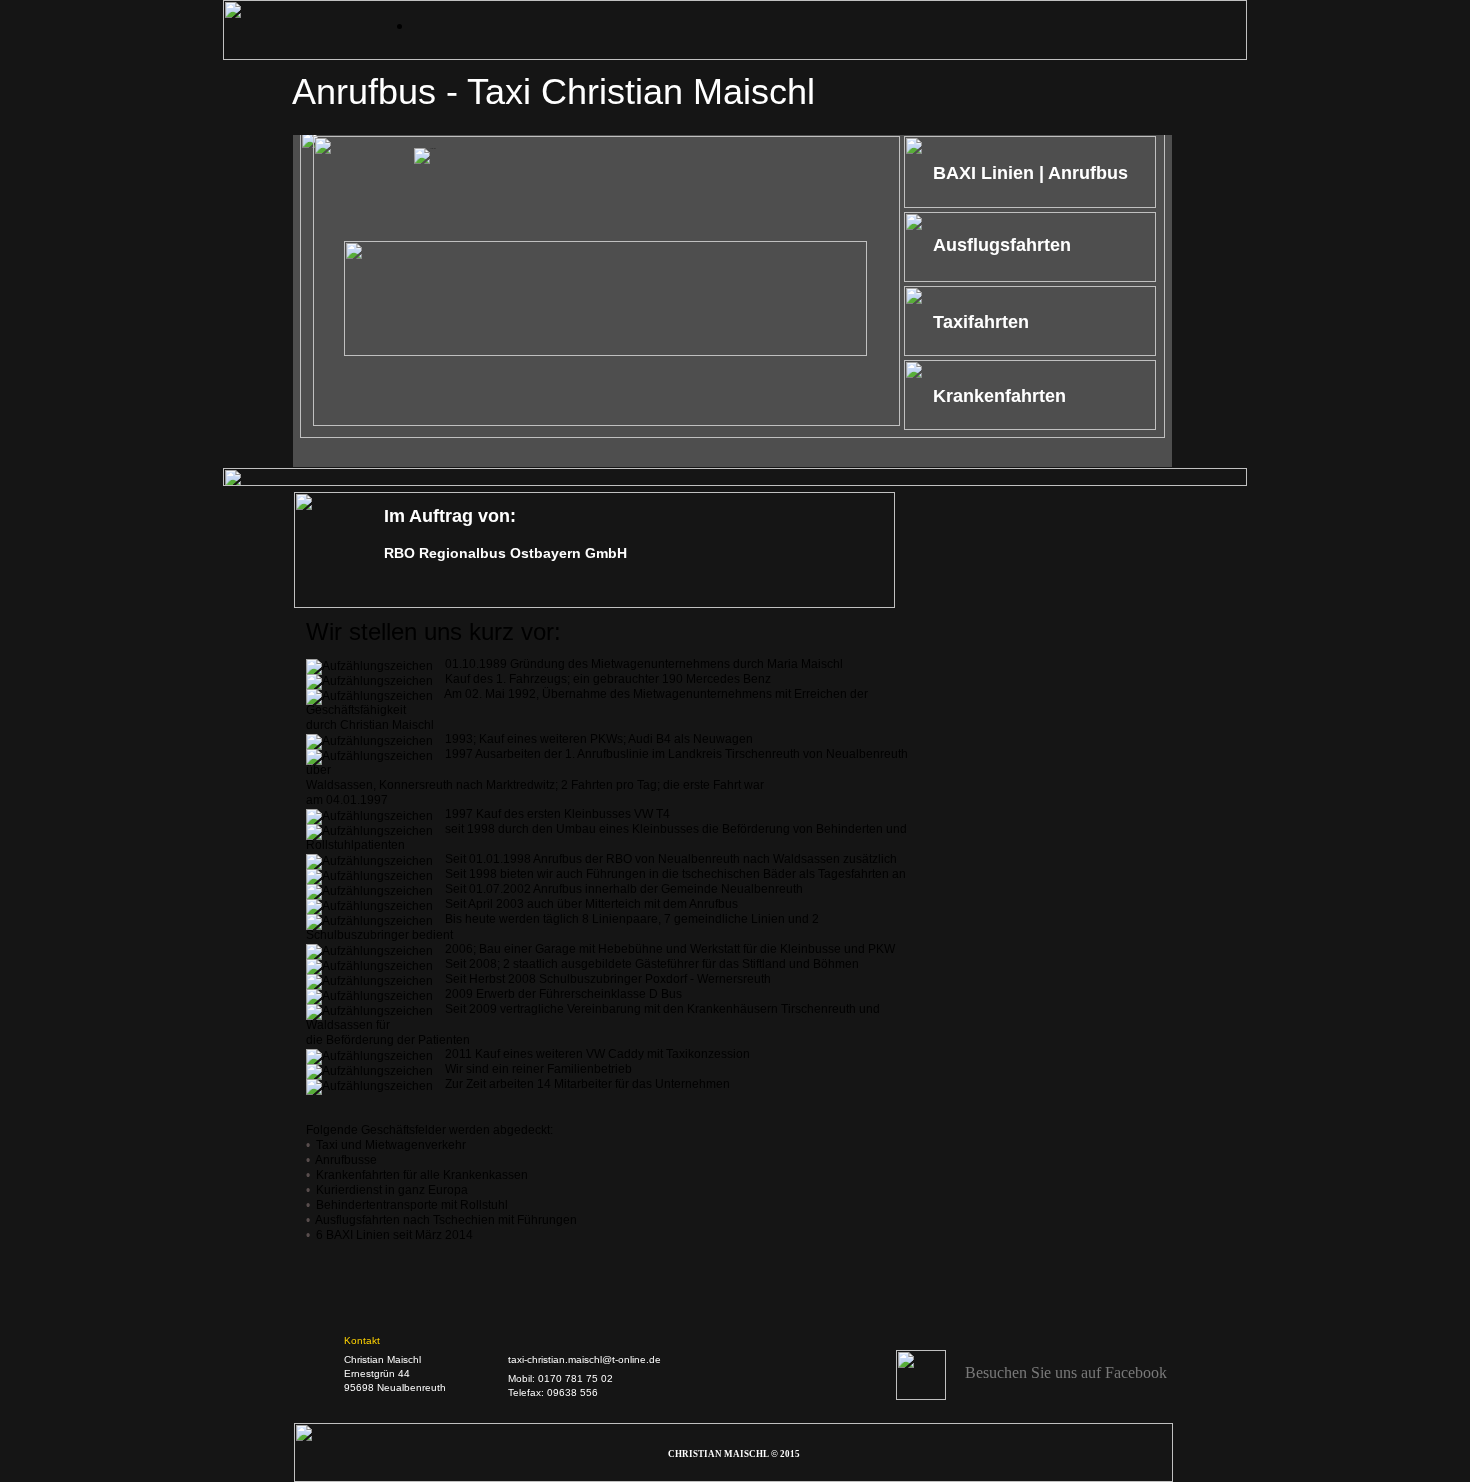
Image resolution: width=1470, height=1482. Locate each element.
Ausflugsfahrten (1002, 245)
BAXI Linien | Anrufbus (1030, 173)
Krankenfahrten (999, 396)
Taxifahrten (981, 322)
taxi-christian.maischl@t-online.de (584, 1359)
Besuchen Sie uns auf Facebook (1066, 1372)
